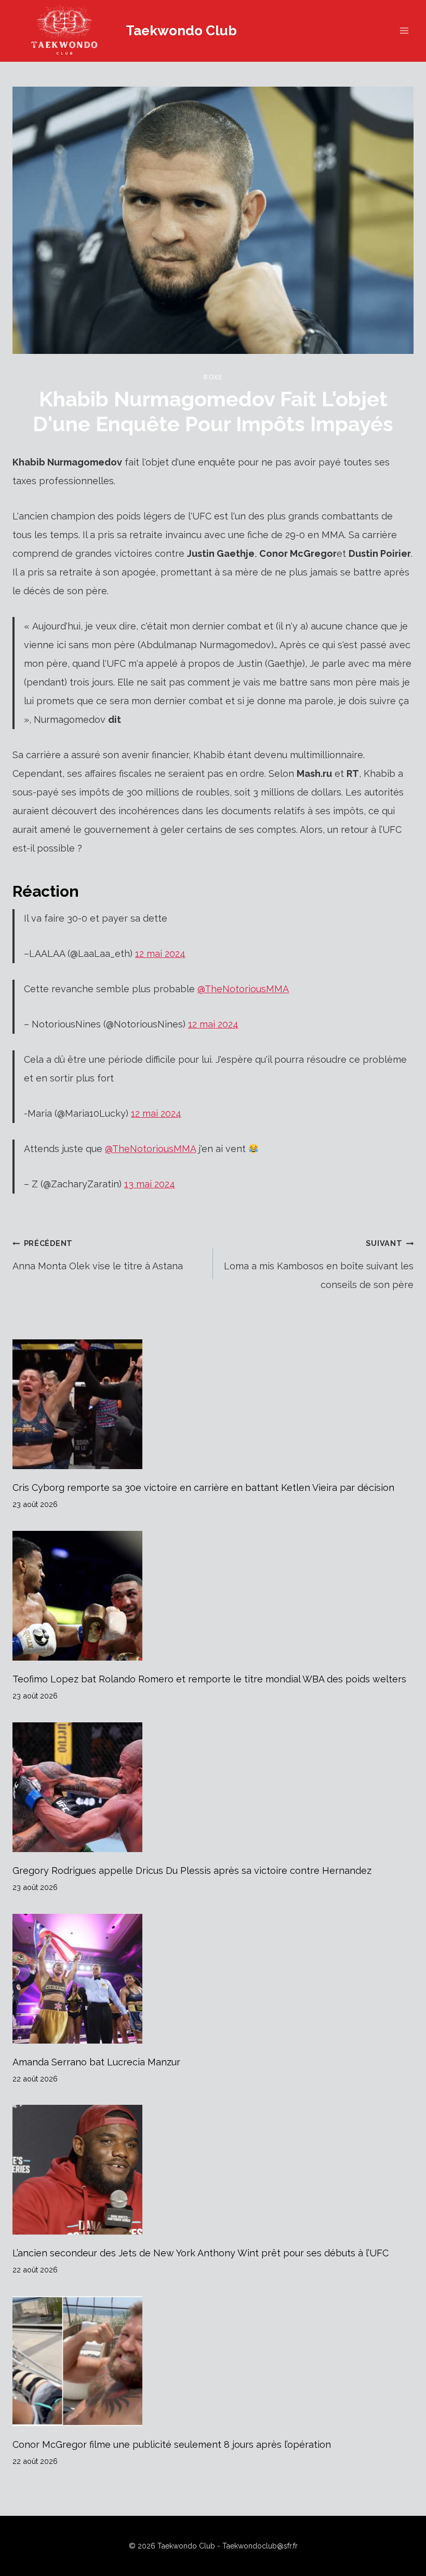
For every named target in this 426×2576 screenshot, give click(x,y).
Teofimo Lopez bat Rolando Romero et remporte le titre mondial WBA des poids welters (209, 1679)
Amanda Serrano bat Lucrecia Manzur (96, 2062)
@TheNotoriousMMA (243, 989)
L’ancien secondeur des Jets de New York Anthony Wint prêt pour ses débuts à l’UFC (201, 2253)
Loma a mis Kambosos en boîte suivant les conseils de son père (319, 1264)
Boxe (213, 377)
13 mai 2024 (150, 1184)
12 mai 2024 (160, 954)
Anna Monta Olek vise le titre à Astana (98, 1255)
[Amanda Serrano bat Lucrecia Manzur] (213, 1979)
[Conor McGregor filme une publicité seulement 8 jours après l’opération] (213, 2361)
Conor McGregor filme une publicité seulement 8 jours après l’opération (172, 2444)
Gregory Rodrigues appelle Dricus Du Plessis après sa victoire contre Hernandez (192, 1871)
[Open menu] (404, 31)
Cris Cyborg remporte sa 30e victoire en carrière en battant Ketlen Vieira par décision (203, 1488)
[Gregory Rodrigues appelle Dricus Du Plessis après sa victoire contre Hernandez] (213, 1787)
